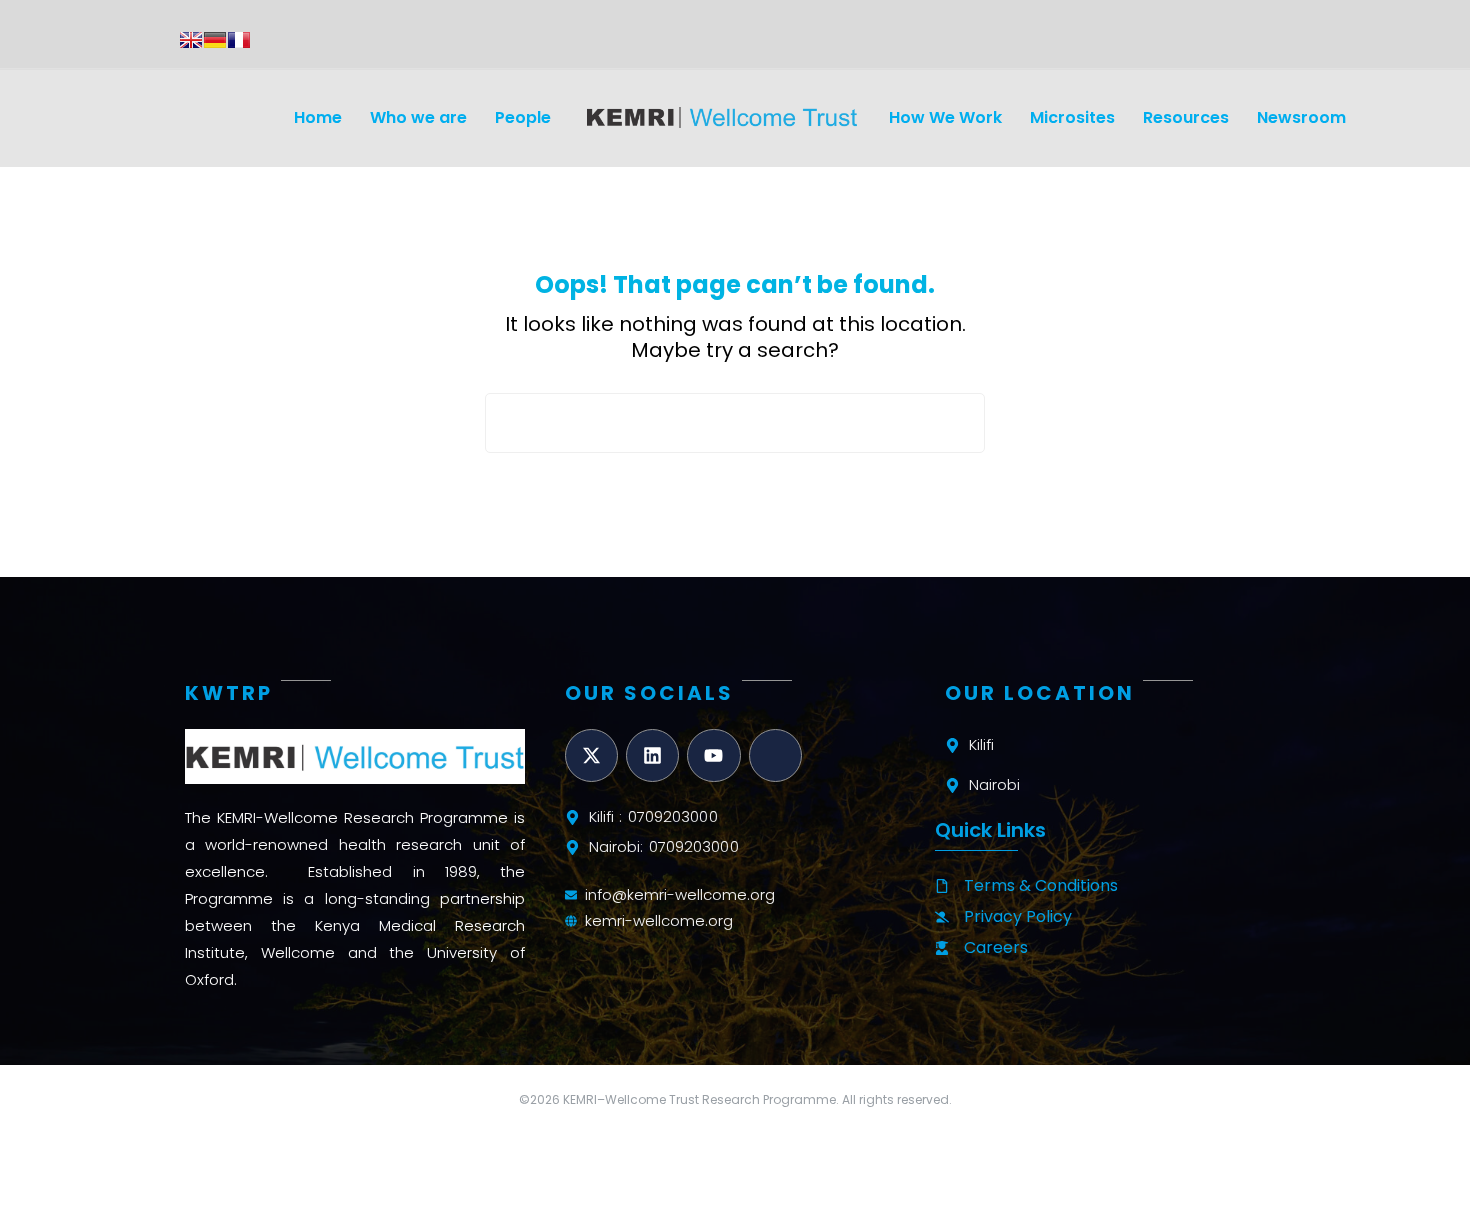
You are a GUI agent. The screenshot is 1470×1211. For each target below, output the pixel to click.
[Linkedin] (652, 755)
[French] (239, 40)
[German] (215, 40)
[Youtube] (713, 755)
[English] (191, 40)
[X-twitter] (591, 755)
